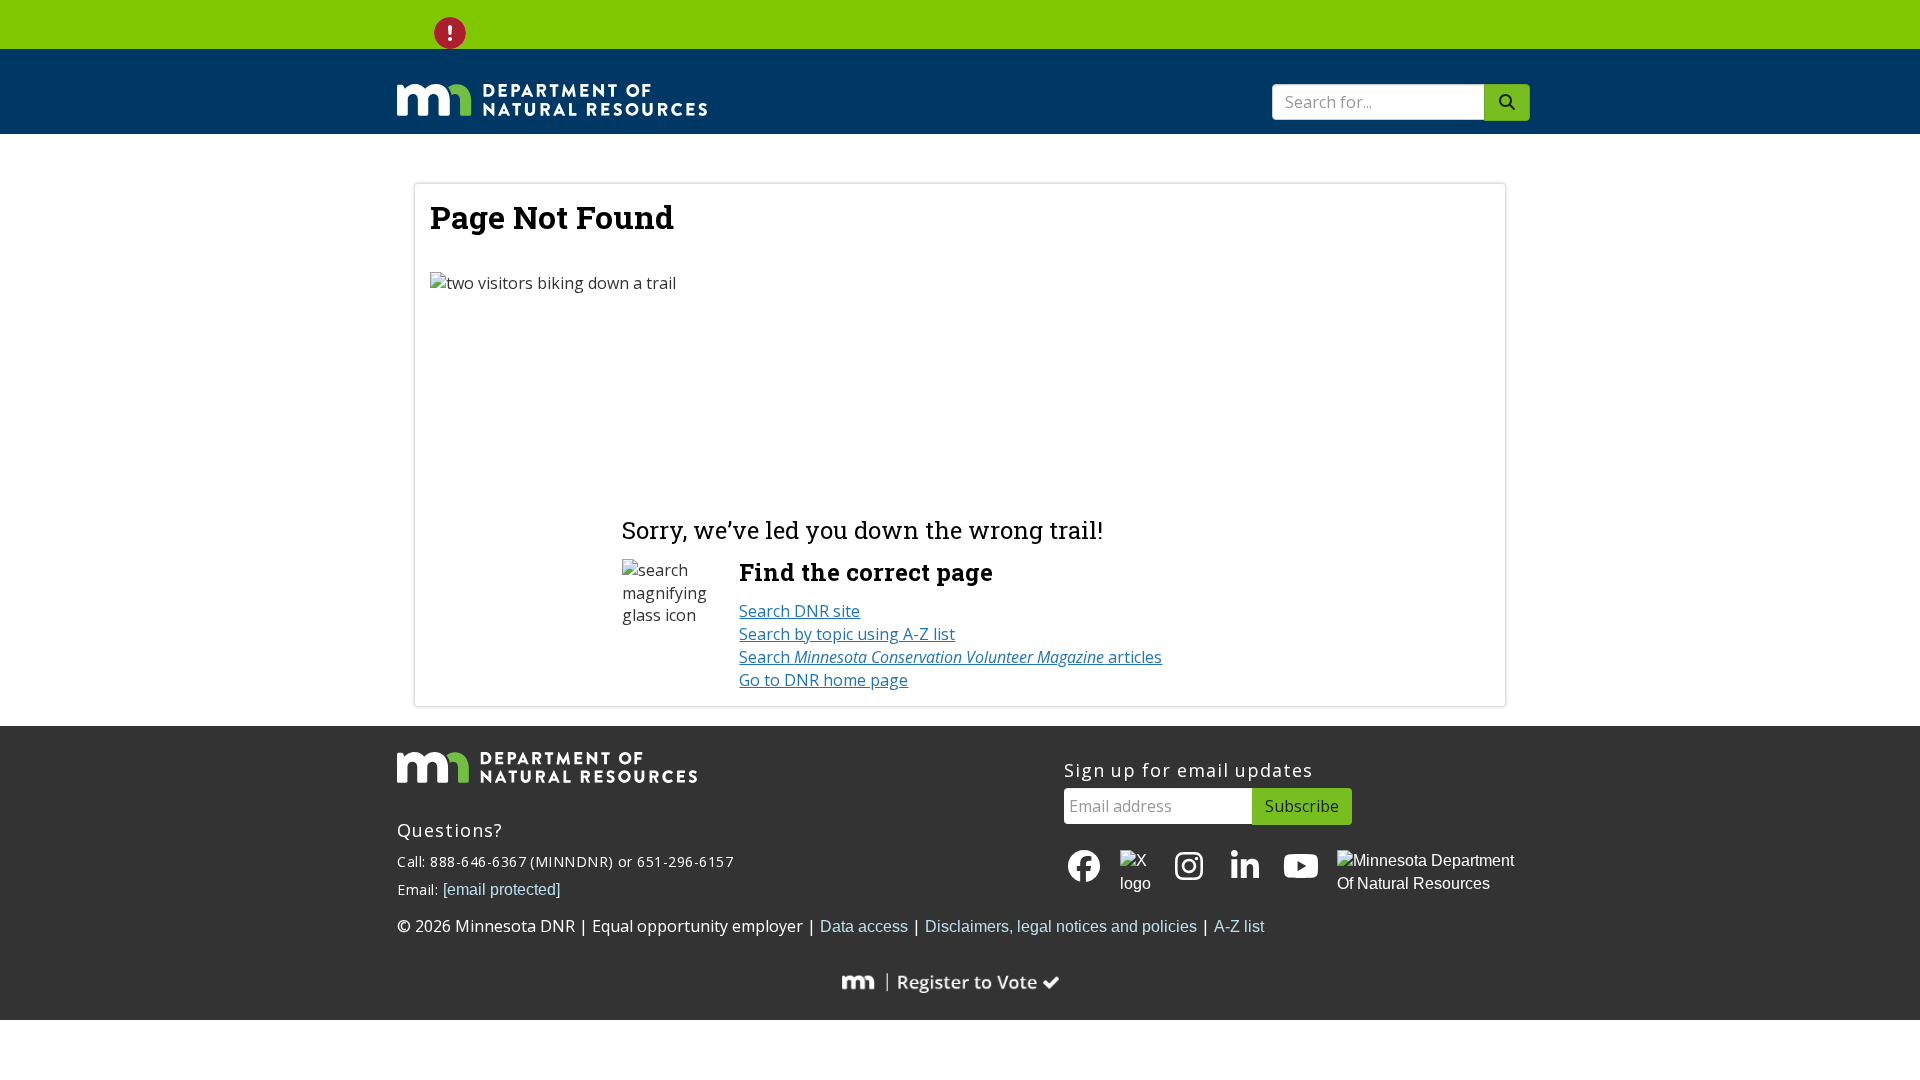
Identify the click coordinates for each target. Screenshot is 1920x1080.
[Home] (552, 86)
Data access (864, 926)
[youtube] (1301, 867)
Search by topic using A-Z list (847, 634)
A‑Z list (1239, 926)
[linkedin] (1245, 867)
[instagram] (1189, 867)
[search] (1507, 102)
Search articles (950, 657)
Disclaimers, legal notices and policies (1061, 926)
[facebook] (1084, 867)
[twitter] (1137, 873)
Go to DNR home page (823, 680)
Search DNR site (799, 611)
